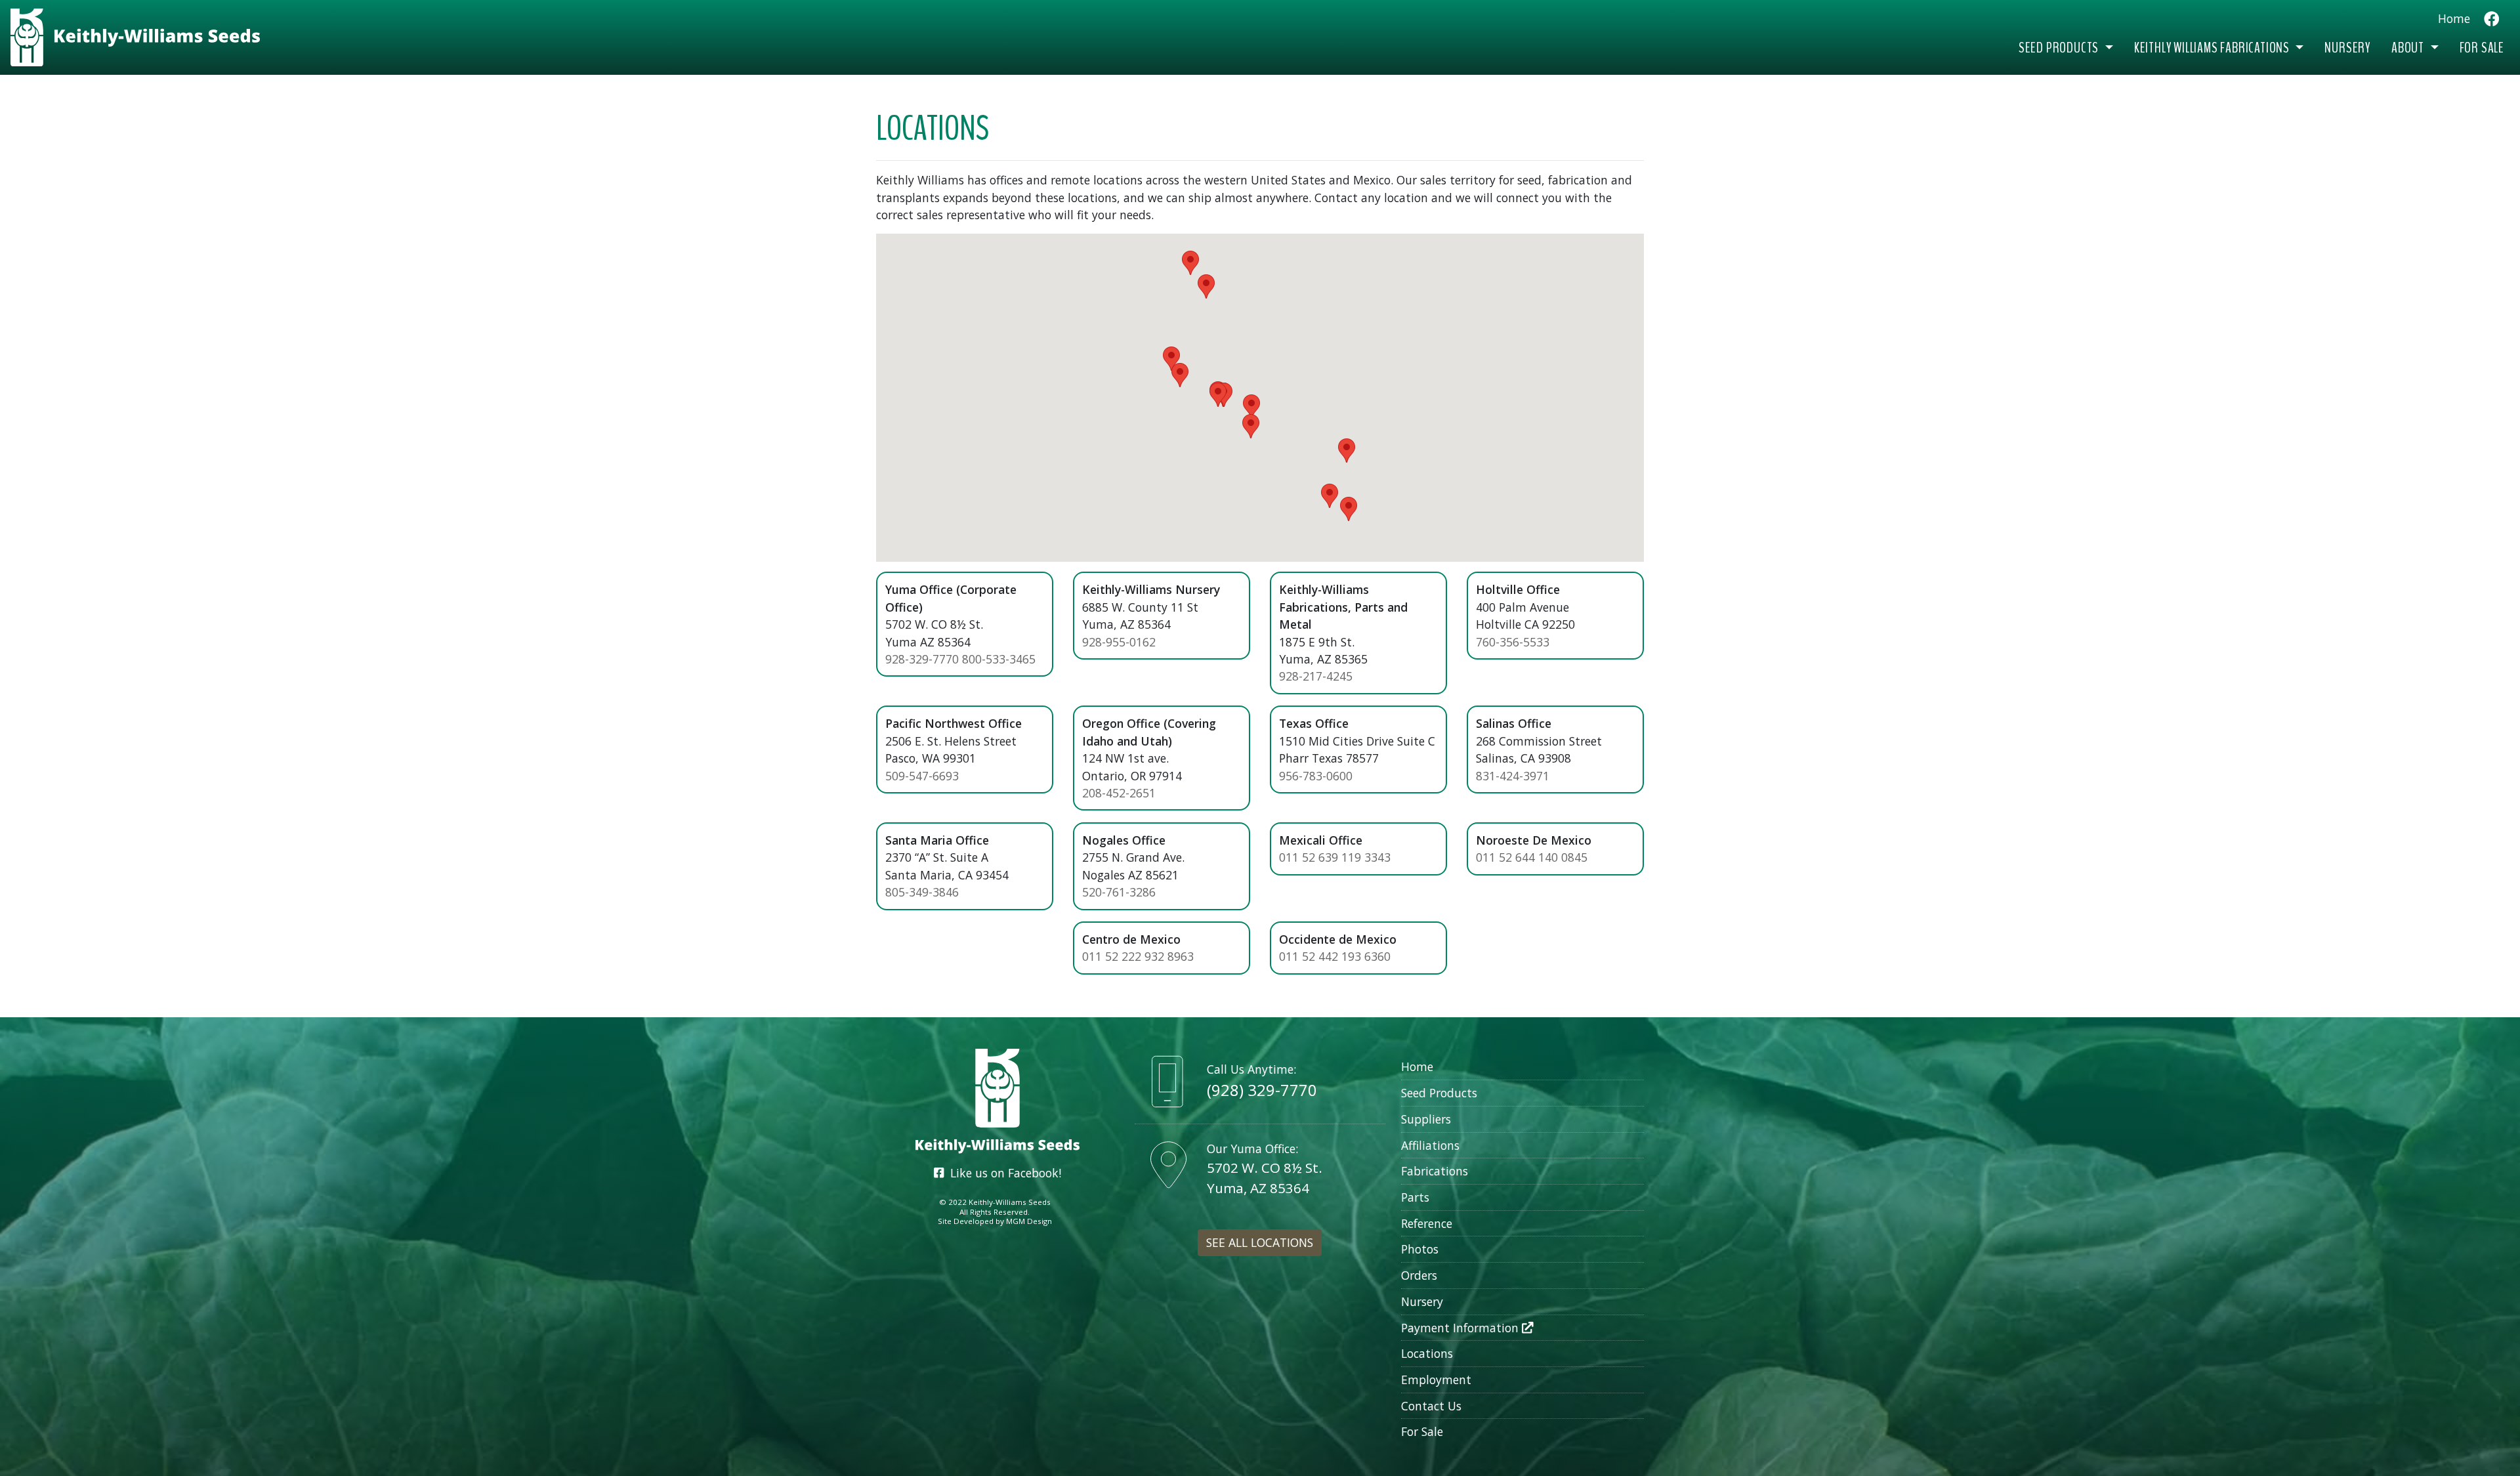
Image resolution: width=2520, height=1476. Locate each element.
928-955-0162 (1119, 642)
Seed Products (1439, 1093)
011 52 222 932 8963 (1138, 956)
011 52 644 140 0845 (1532, 857)
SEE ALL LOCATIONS (1260, 1242)
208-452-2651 (1119, 793)
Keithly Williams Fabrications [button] (2213, 48)
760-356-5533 (1513, 642)
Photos (1420, 1249)
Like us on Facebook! (1002, 1173)
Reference (1427, 1223)
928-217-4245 (1316, 676)
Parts (1415, 1197)
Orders (1419, 1275)
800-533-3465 (999, 659)
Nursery (2347, 48)
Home (2454, 18)
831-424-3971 (1513, 776)
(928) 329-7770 (1262, 1090)
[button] (1190, 263)
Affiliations (1430, 1145)
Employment (1436, 1380)
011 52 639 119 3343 (1335, 857)
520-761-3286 (1119, 892)
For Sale (2482, 48)
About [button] (2409, 48)
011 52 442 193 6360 (1335, 956)
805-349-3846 (922, 892)
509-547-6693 (922, 776)
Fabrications (1435, 1171)
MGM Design (1029, 1221)
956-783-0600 (1316, 776)
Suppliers (1426, 1119)
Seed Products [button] (2060, 48)
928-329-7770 (922, 659)
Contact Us (1431, 1406)
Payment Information (1461, 1328)
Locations (1427, 1353)
